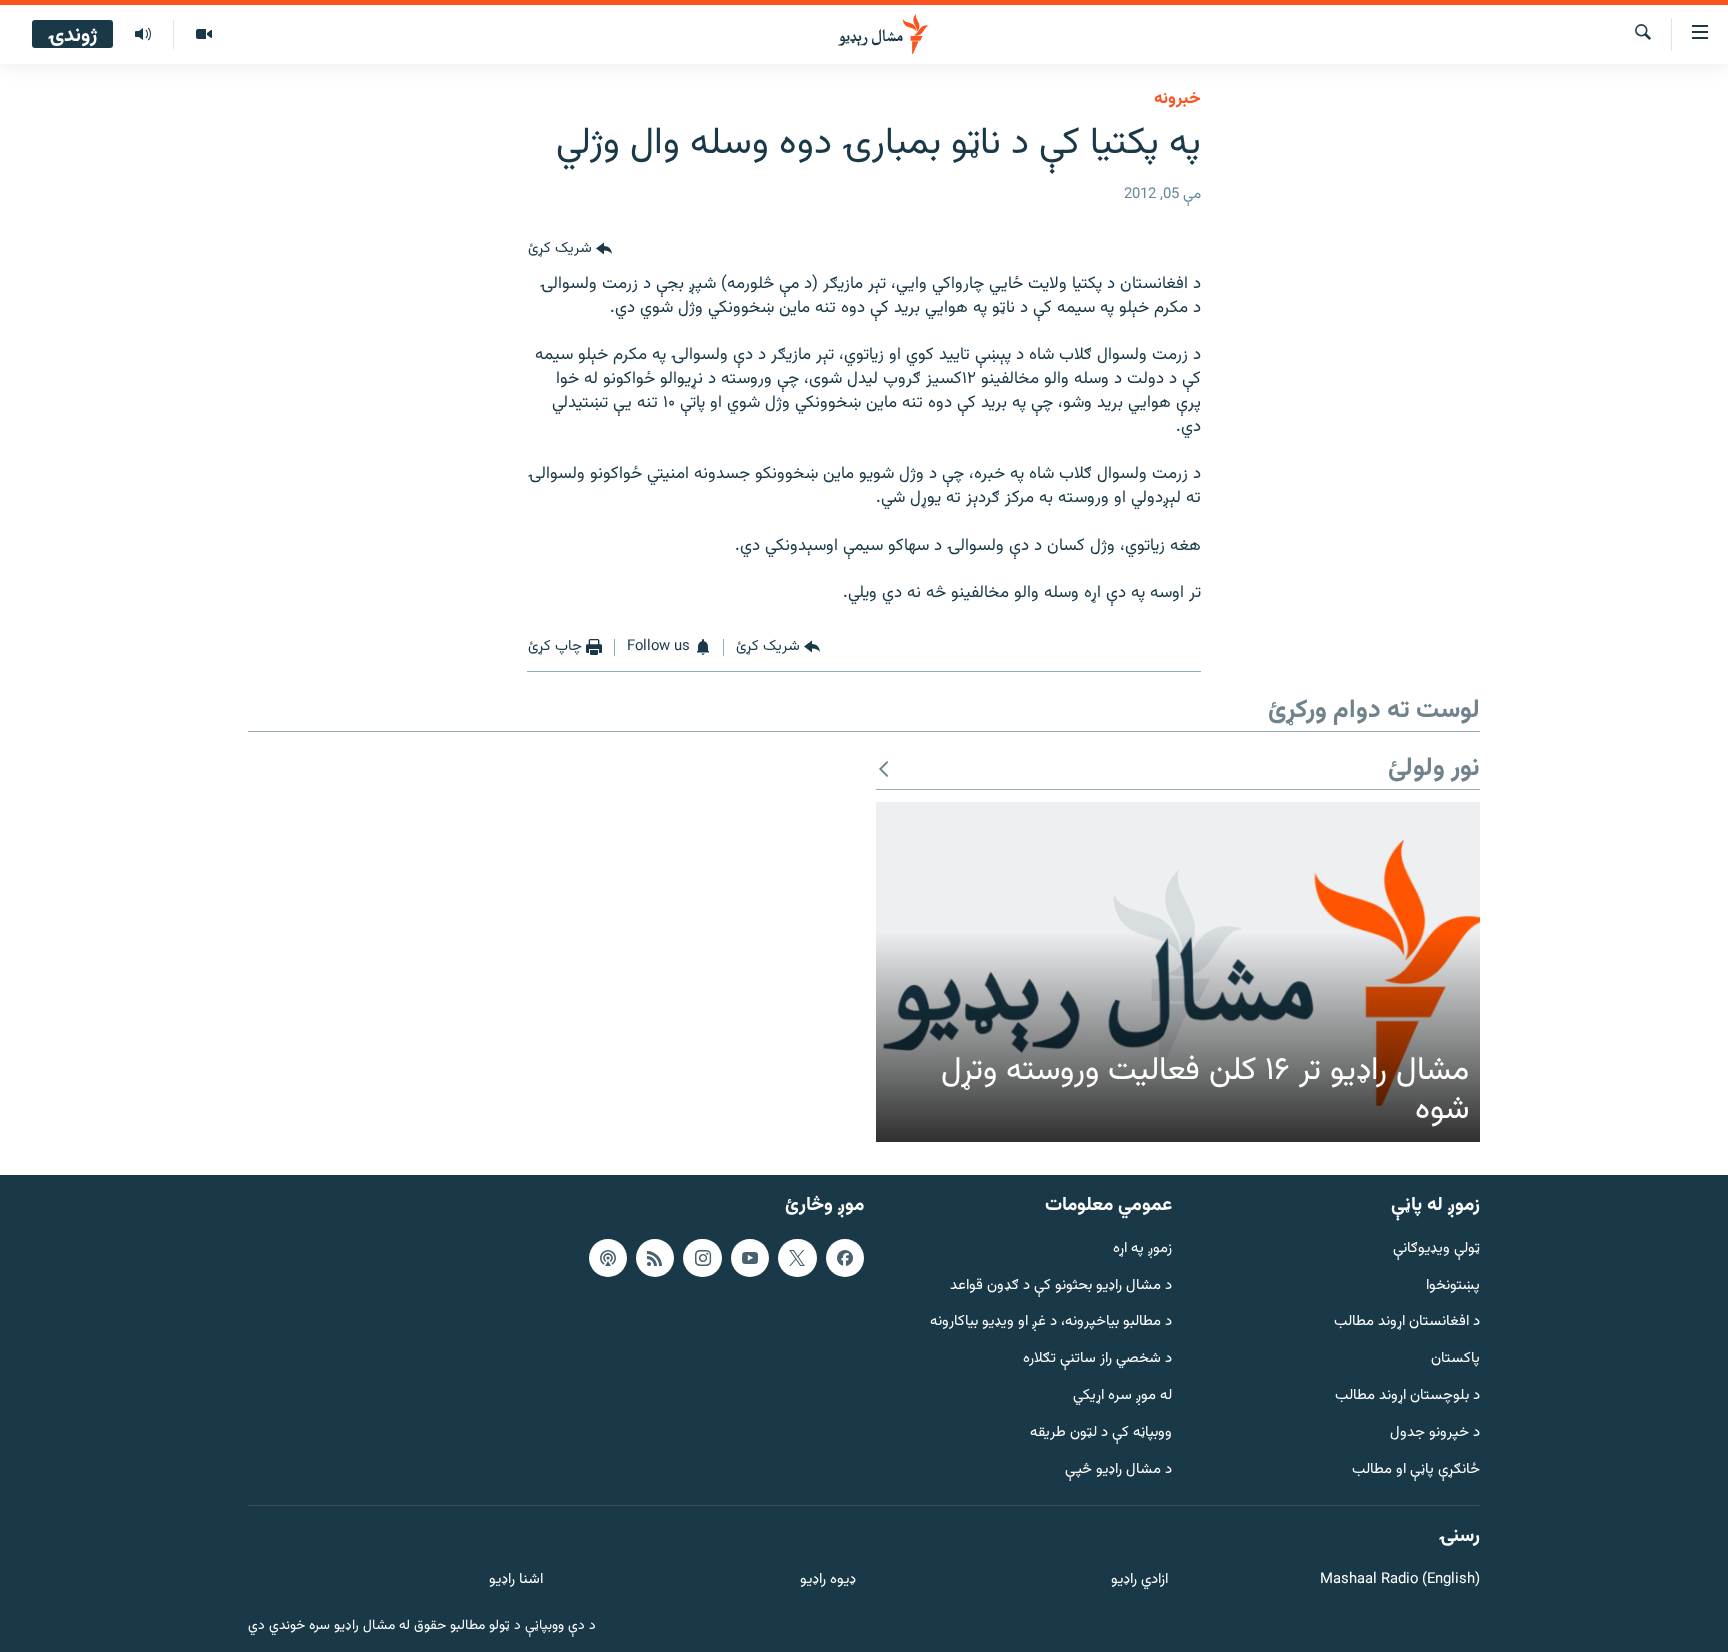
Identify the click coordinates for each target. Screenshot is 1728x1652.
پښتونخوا (1453, 1285)
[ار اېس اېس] (655, 1258)
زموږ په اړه (1142, 1249)
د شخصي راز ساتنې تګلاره (1097, 1359)
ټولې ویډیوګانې (1436, 1249)
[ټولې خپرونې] (143, 35)
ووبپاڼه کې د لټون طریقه (1101, 1433)
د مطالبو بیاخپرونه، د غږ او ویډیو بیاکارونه (1051, 1322)
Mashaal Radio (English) (1400, 1580)
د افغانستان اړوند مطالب (1407, 1322)
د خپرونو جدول (1435, 1433)
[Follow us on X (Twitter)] (797, 1258)
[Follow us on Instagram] (702, 1258)
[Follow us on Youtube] (750, 1258)
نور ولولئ (1434, 769)
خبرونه (1177, 99)
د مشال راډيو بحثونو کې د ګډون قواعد (1061, 1285)
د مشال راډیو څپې (1118, 1469)
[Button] (570, 249)
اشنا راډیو (516, 1580)
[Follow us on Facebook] (845, 1258)
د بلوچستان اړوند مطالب (1407, 1396)
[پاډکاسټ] (608, 1258)
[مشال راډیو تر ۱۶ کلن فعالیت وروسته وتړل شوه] (1178, 972)
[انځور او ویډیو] (203, 35)
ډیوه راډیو (827, 1580)
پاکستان (1455, 1359)
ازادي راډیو (1139, 1580)
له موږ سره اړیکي (1122, 1396)
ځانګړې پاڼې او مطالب (1416, 1469)
